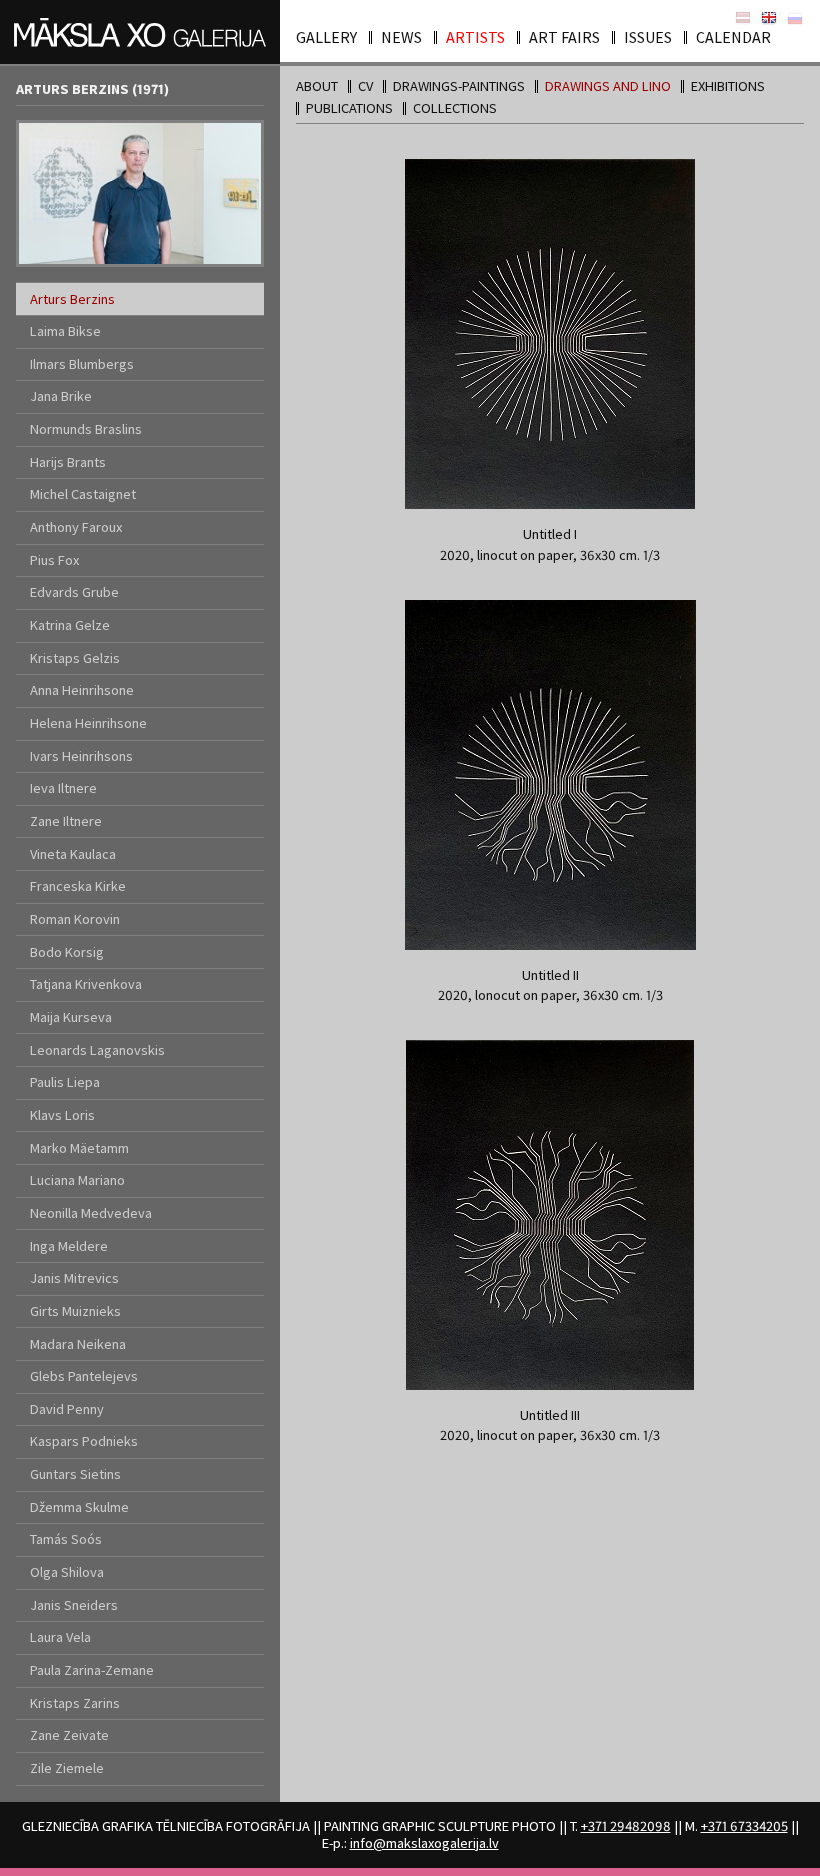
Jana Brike (61, 396)
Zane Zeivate (69, 1735)
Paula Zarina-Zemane (92, 1670)
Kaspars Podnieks (84, 1441)
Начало (795, 18)
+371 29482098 (626, 1826)
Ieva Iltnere (63, 788)
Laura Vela (60, 1637)
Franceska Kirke (78, 886)
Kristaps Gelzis (75, 658)
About (317, 86)
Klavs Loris (62, 1115)
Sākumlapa (743, 18)
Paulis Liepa (65, 1082)
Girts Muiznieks (75, 1311)
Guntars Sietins (75, 1474)
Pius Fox (54, 560)
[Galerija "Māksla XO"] (140, 32)
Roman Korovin (75, 919)
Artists (475, 37)
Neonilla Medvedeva (91, 1213)
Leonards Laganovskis (97, 1050)
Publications (349, 108)
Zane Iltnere (66, 821)
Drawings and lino (608, 86)
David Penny (67, 1409)
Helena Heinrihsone (88, 723)
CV (365, 86)
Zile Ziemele (67, 1768)
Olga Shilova (67, 1572)
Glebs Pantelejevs (84, 1376)
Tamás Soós (66, 1539)
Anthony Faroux (76, 527)
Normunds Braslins (86, 429)
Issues (648, 37)
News (401, 37)
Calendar (733, 37)
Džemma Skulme (79, 1507)
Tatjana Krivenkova (86, 984)
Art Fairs (564, 37)
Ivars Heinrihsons (81, 756)
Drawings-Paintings (459, 86)
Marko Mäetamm (79, 1148)
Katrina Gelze (70, 625)
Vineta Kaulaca (73, 854)
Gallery (326, 37)
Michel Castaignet (83, 494)
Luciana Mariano (77, 1180)
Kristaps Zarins (75, 1703)
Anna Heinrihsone (82, 690)
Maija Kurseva (71, 1017)
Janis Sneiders (74, 1605)
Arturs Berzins (72, 299)
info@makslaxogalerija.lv (424, 1843)
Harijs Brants (68, 462)
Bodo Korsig (67, 952)
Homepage (769, 18)
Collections (455, 108)
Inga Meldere (69, 1246)
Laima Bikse (65, 331)
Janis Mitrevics (74, 1278)
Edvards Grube (74, 592)
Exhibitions (728, 86)
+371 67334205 (744, 1826)
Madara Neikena (78, 1344)
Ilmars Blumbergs (82, 364)
